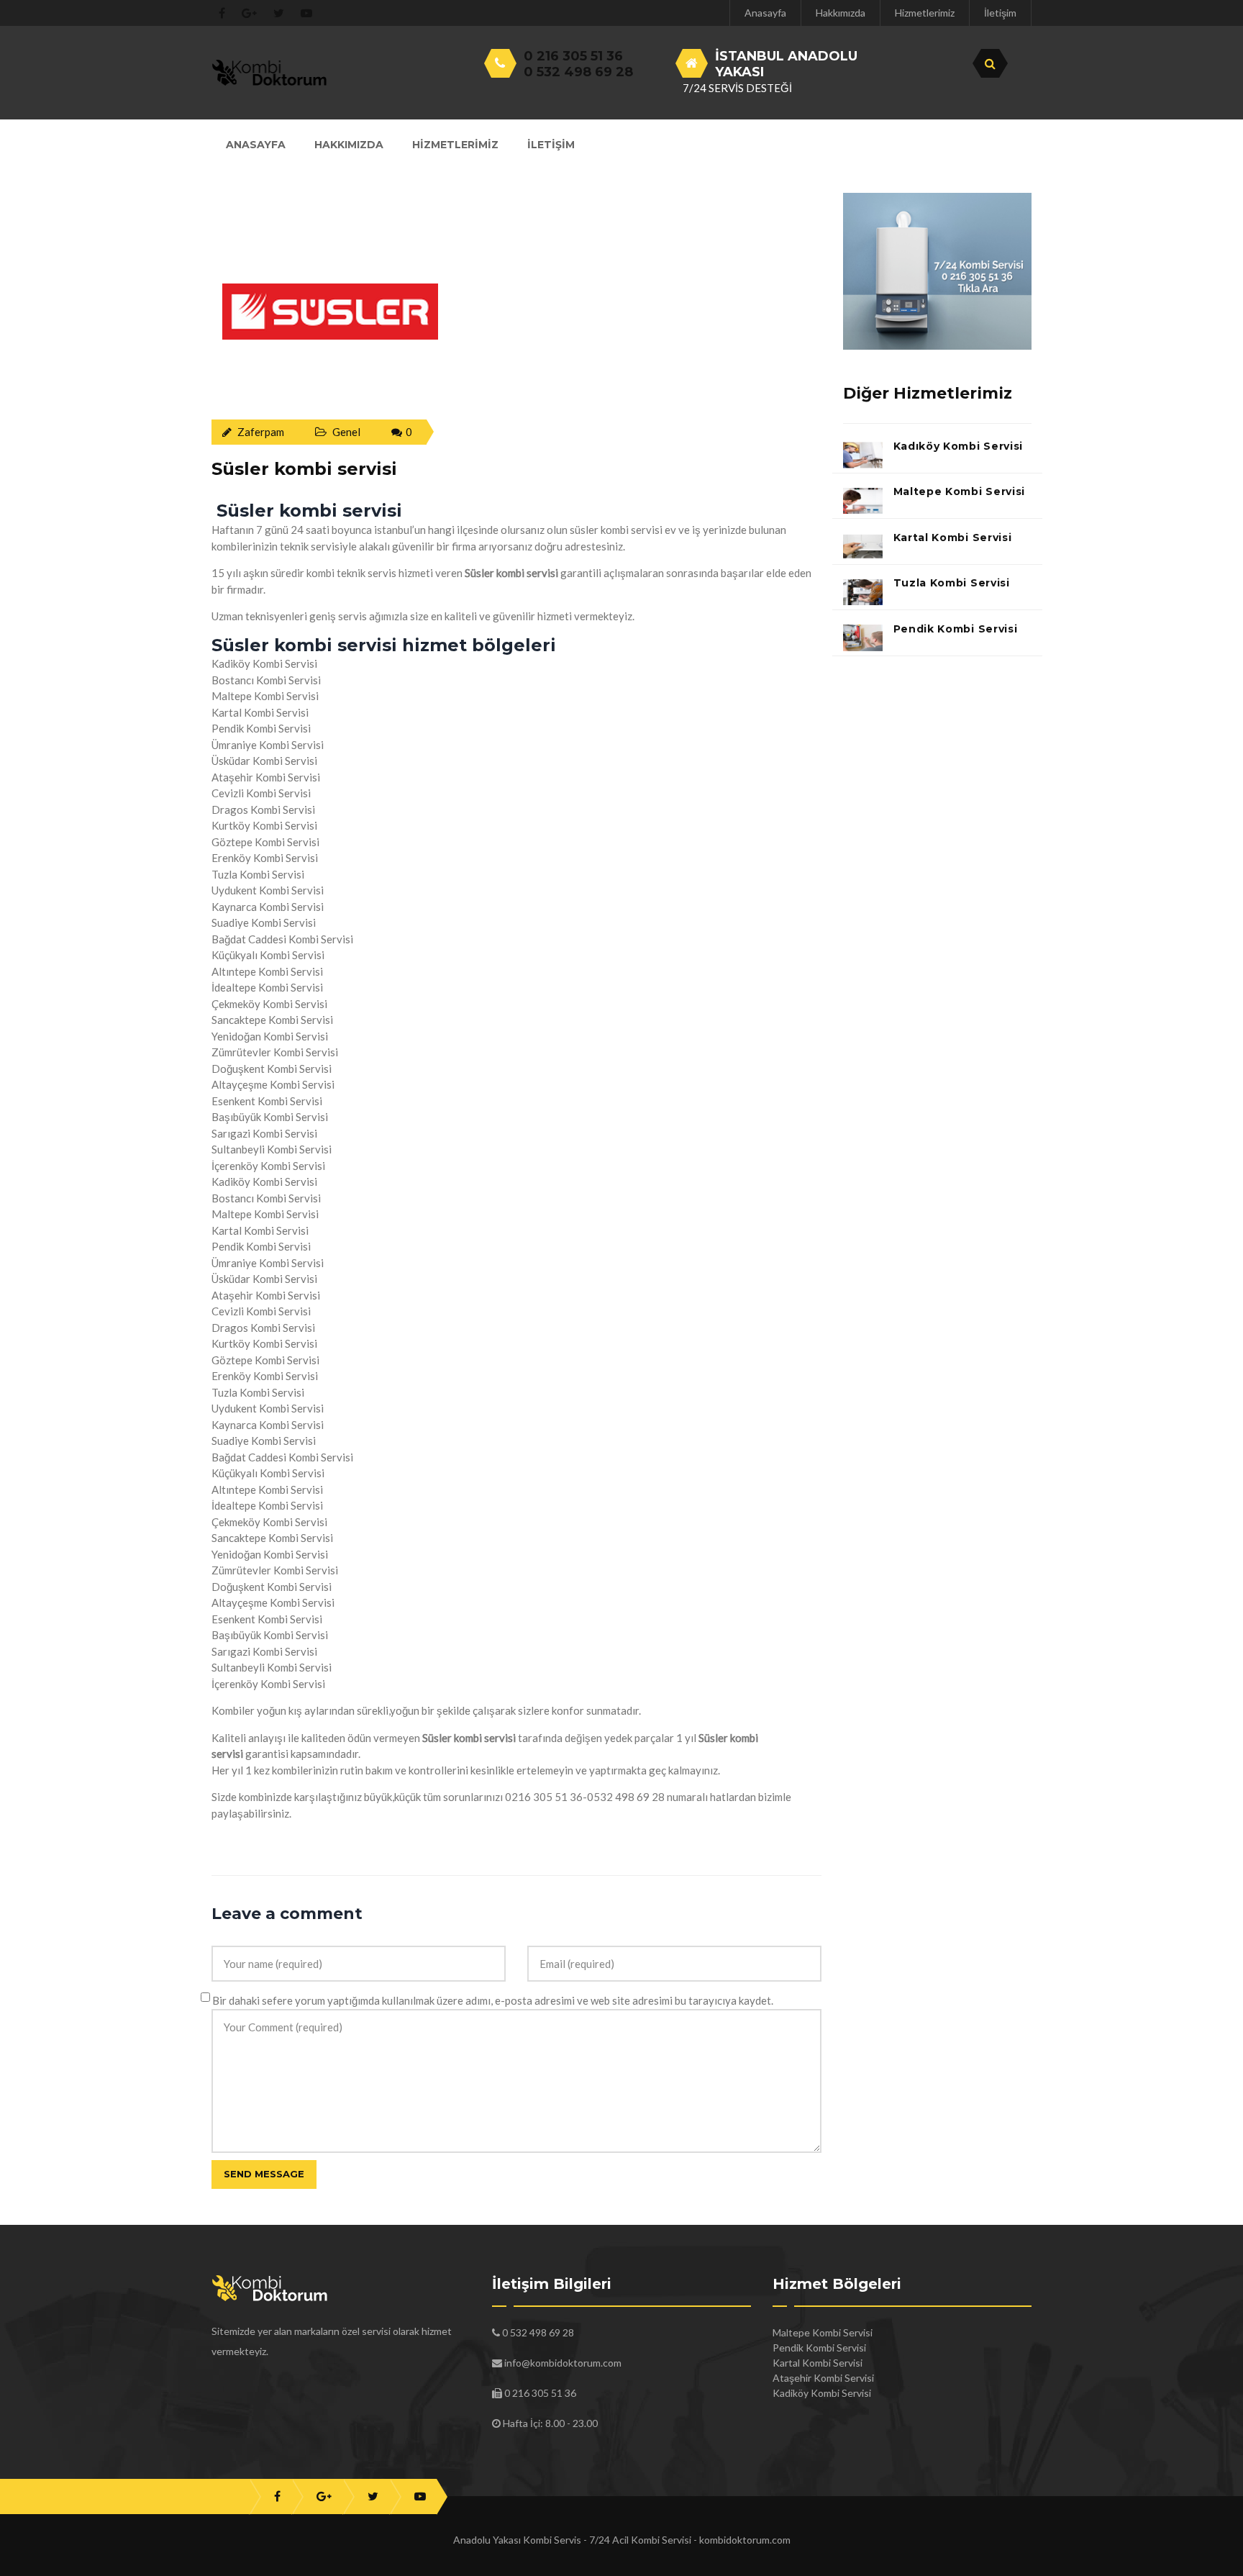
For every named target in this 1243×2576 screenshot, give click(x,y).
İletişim (1000, 13)
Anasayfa (765, 13)
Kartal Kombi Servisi (953, 538)
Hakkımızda (841, 13)
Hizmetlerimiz (925, 13)
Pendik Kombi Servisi (956, 629)
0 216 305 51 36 (573, 56)
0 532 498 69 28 (578, 72)
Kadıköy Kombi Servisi (959, 446)
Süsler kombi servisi (304, 469)
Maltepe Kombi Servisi (960, 491)
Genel (346, 432)
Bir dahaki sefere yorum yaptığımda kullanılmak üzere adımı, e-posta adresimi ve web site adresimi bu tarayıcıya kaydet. (493, 2000)
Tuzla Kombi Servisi (952, 583)
